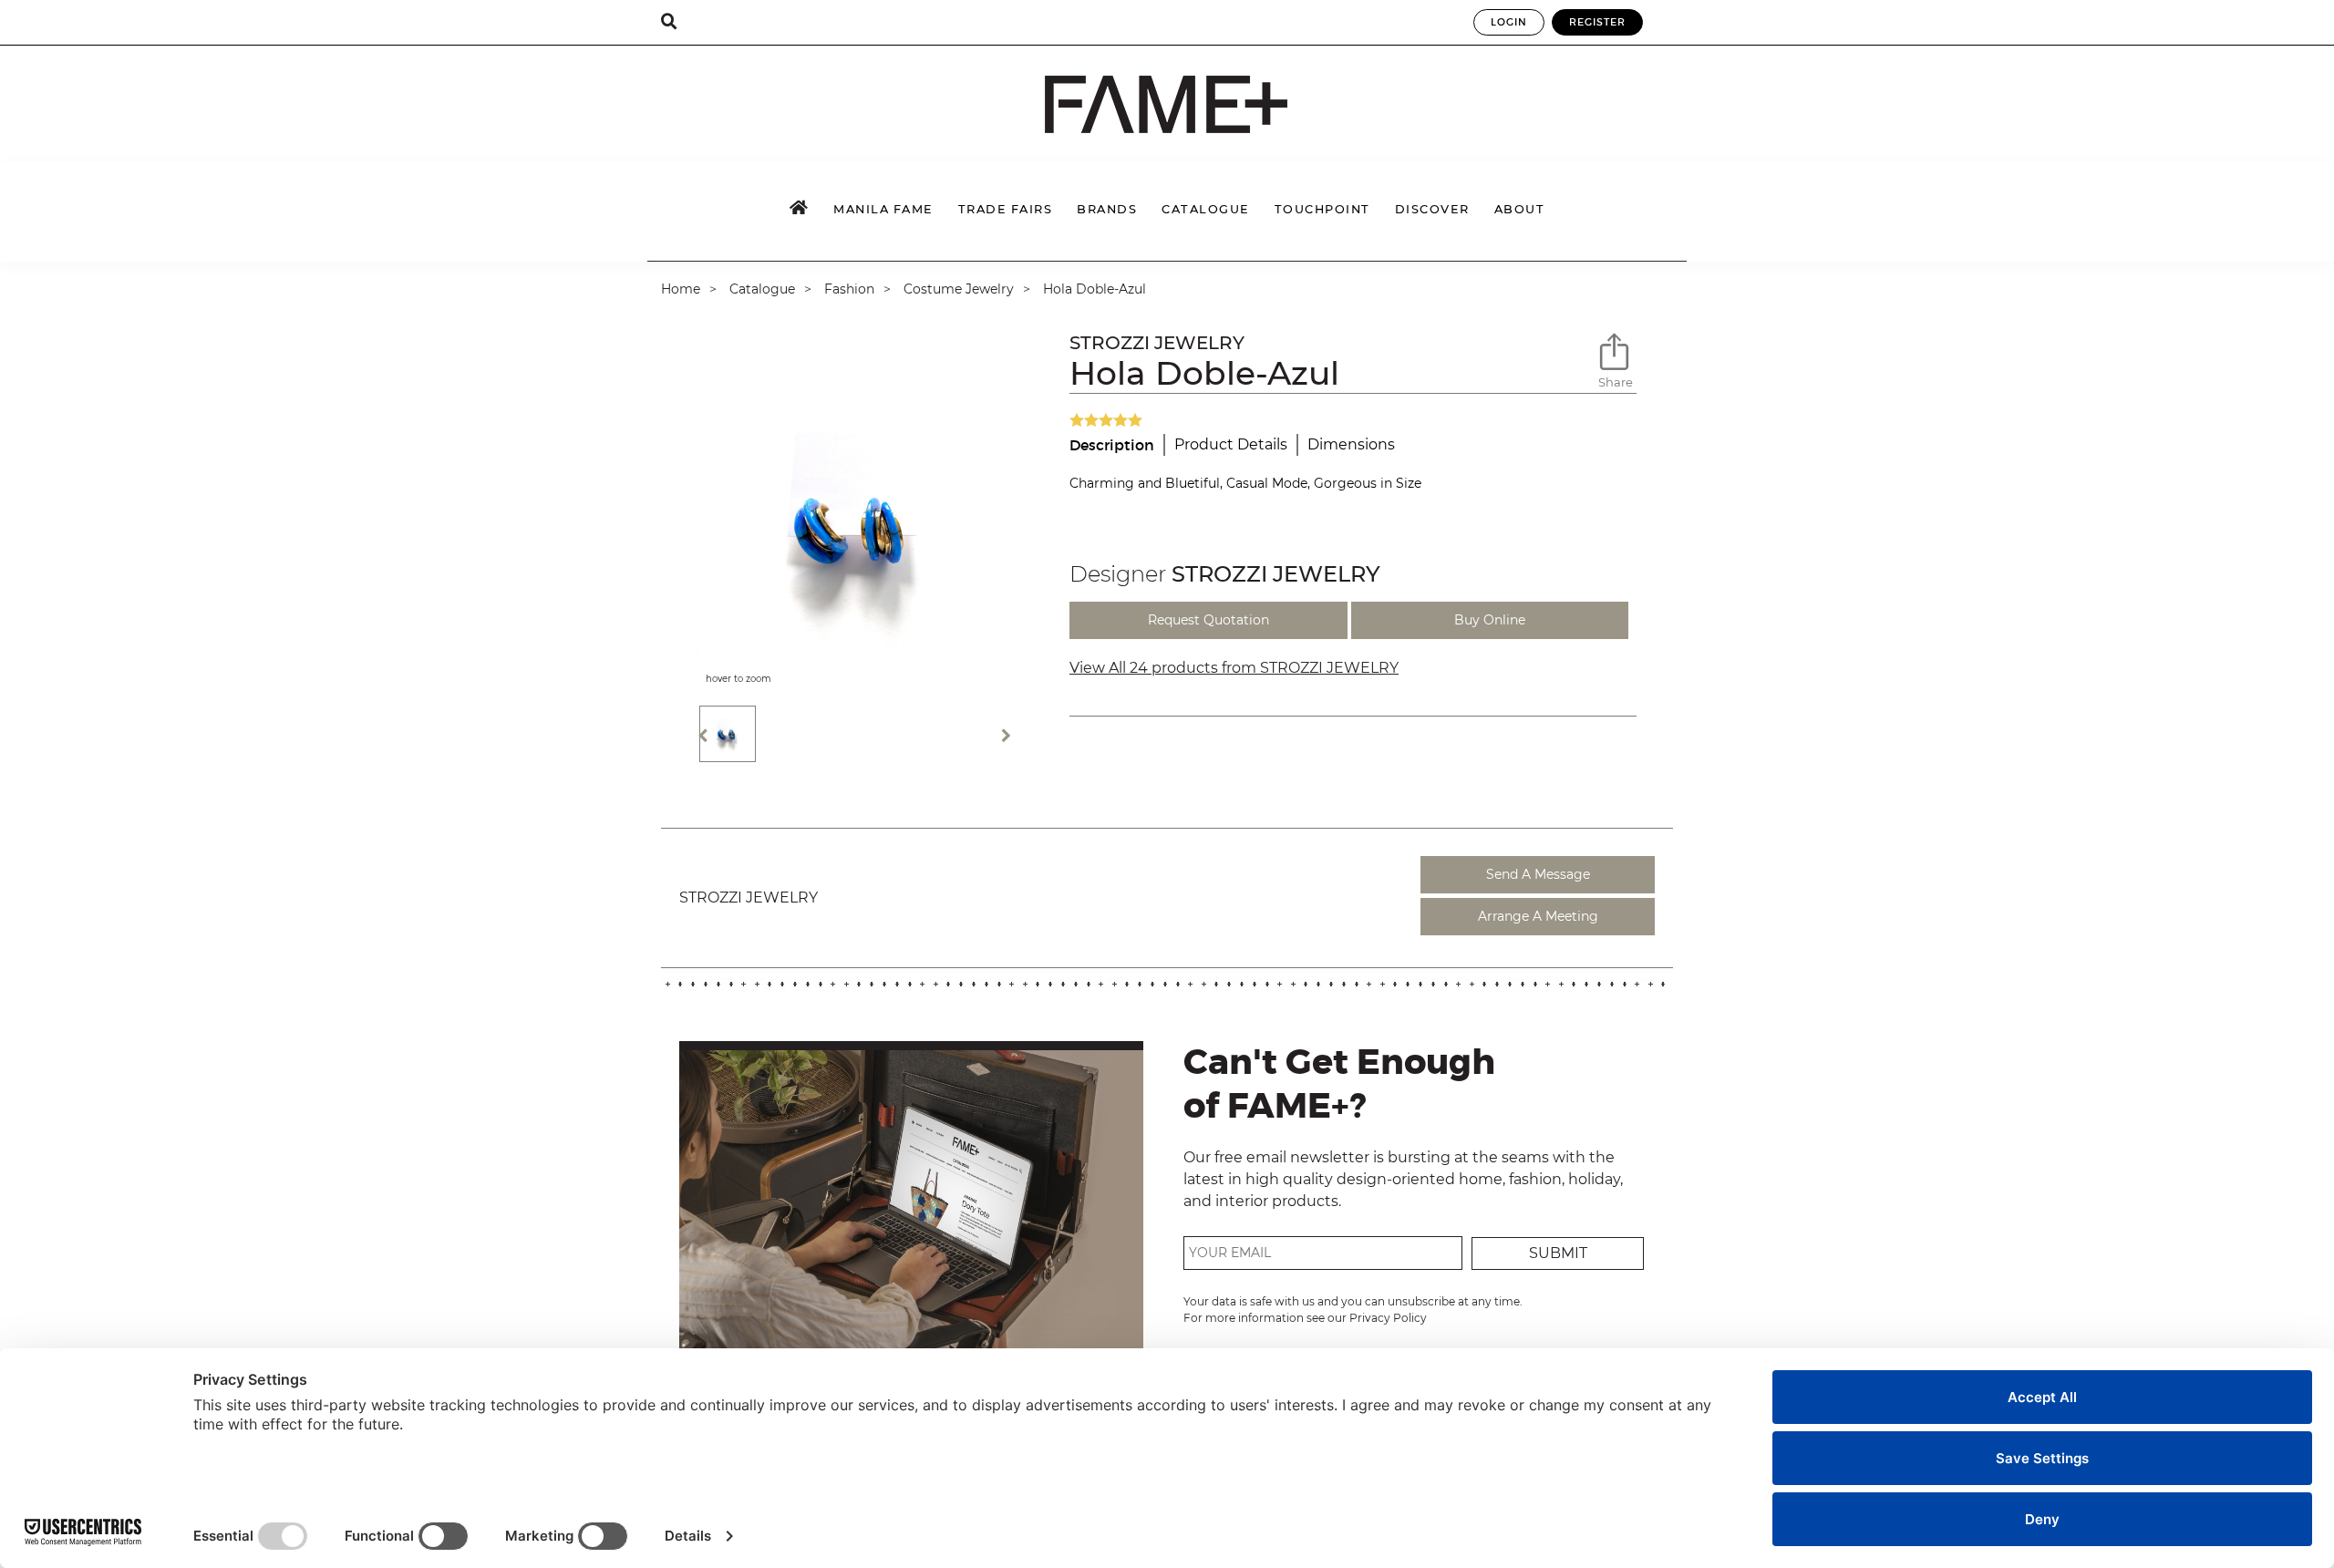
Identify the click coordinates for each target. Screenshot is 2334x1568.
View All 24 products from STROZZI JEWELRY (1234, 668)
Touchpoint (1322, 209)
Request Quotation (1208, 620)
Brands (1107, 209)
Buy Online (1490, 620)
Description (1112, 445)
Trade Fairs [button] (1006, 209)
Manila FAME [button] (883, 209)
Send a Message (1538, 874)
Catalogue (762, 289)
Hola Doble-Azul (1095, 289)
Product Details (1231, 444)
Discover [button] (1432, 209)
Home (681, 289)
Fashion (849, 289)
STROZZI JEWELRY (1157, 343)
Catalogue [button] (1206, 209)
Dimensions (1351, 444)
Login (1509, 22)
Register (1597, 22)
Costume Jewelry (959, 289)
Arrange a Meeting (1538, 916)
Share (1616, 382)
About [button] (1520, 209)
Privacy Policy (1388, 1318)
